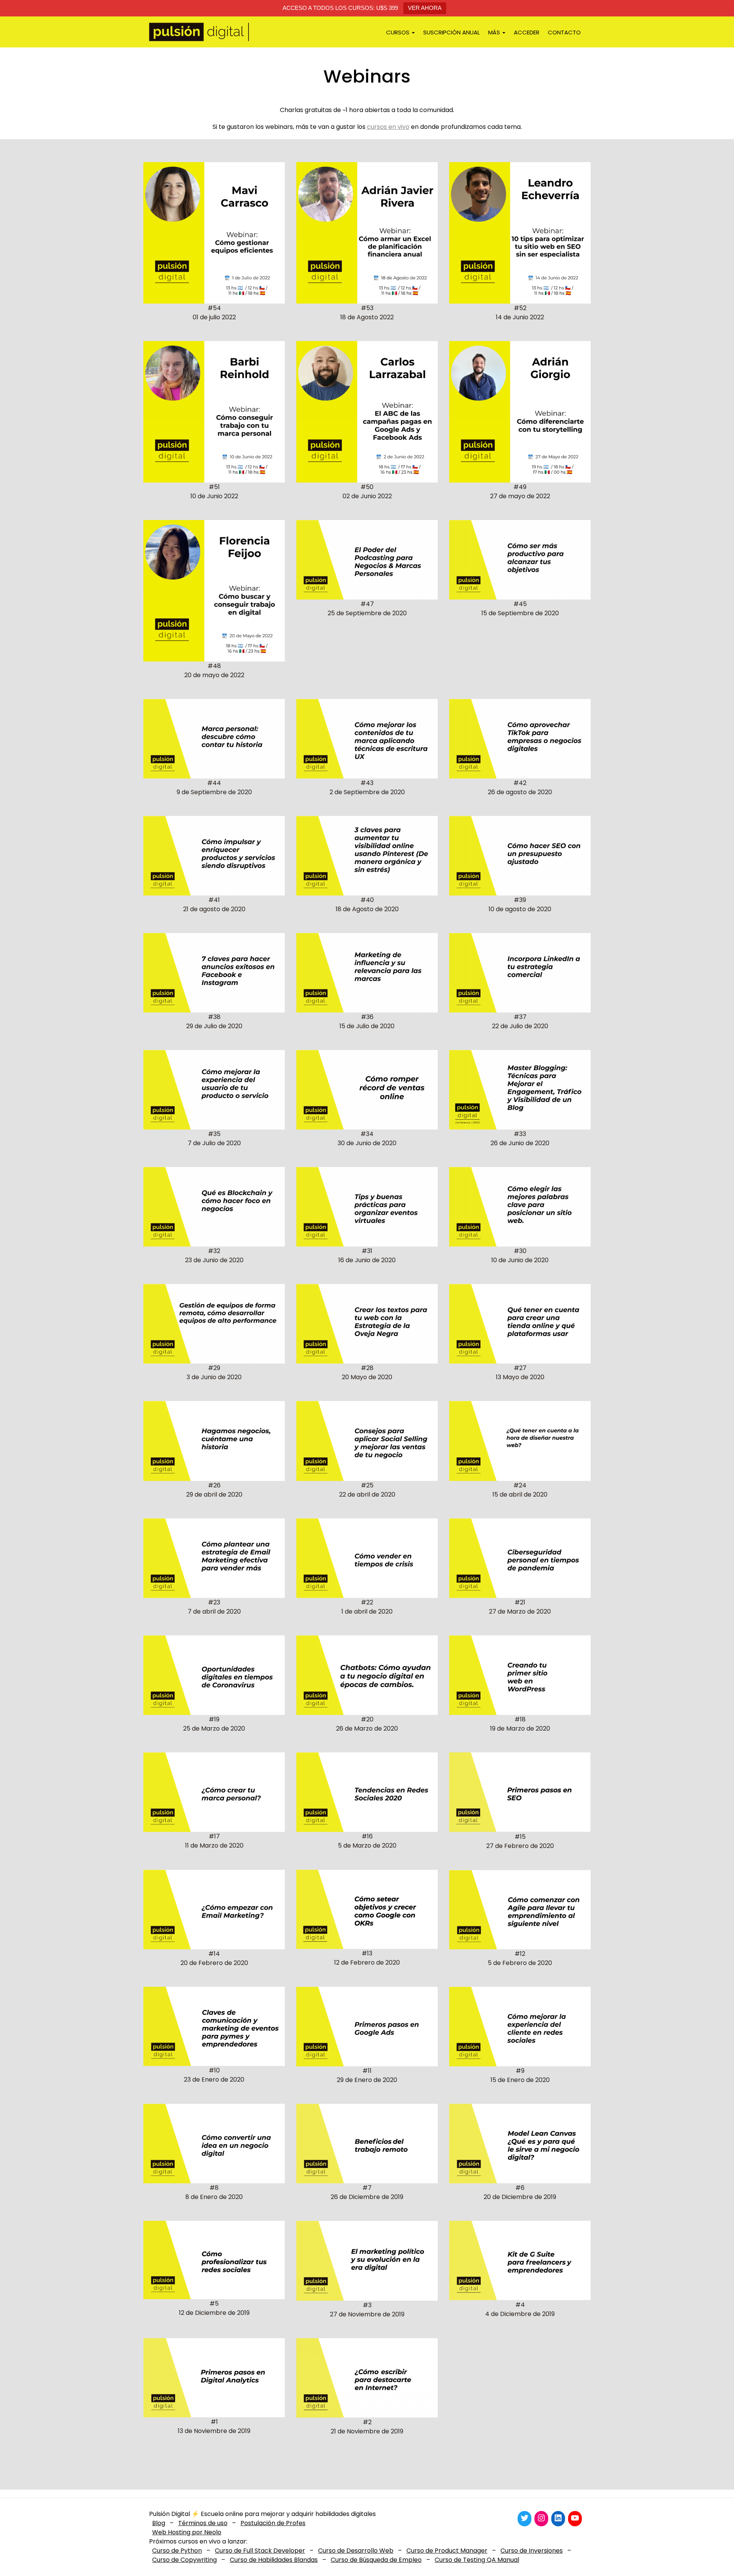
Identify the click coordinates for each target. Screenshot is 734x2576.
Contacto (564, 32)
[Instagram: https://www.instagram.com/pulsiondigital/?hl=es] (541, 2518)
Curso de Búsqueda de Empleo (376, 2560)
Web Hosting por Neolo (187, 2532)
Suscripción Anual (451, 32)
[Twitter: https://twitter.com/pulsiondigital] (525, 2518)
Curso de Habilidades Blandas (274, 2560)
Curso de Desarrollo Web (356, 2551)
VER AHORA (425, 8)
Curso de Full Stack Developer (260, 2551)
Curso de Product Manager (447, 2551)
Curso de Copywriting (184, 2560)
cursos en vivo (388, 127)
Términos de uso (203, 2523)
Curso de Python (177, 2551)
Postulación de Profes (273, 2523)
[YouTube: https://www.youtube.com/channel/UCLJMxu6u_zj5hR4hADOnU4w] (575, 2518)
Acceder (527, 32)
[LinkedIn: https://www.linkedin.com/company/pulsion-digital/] (558, 2518)
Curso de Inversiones (532, 2551)
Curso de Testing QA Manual (477, 2560)
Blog (159, 2523)
